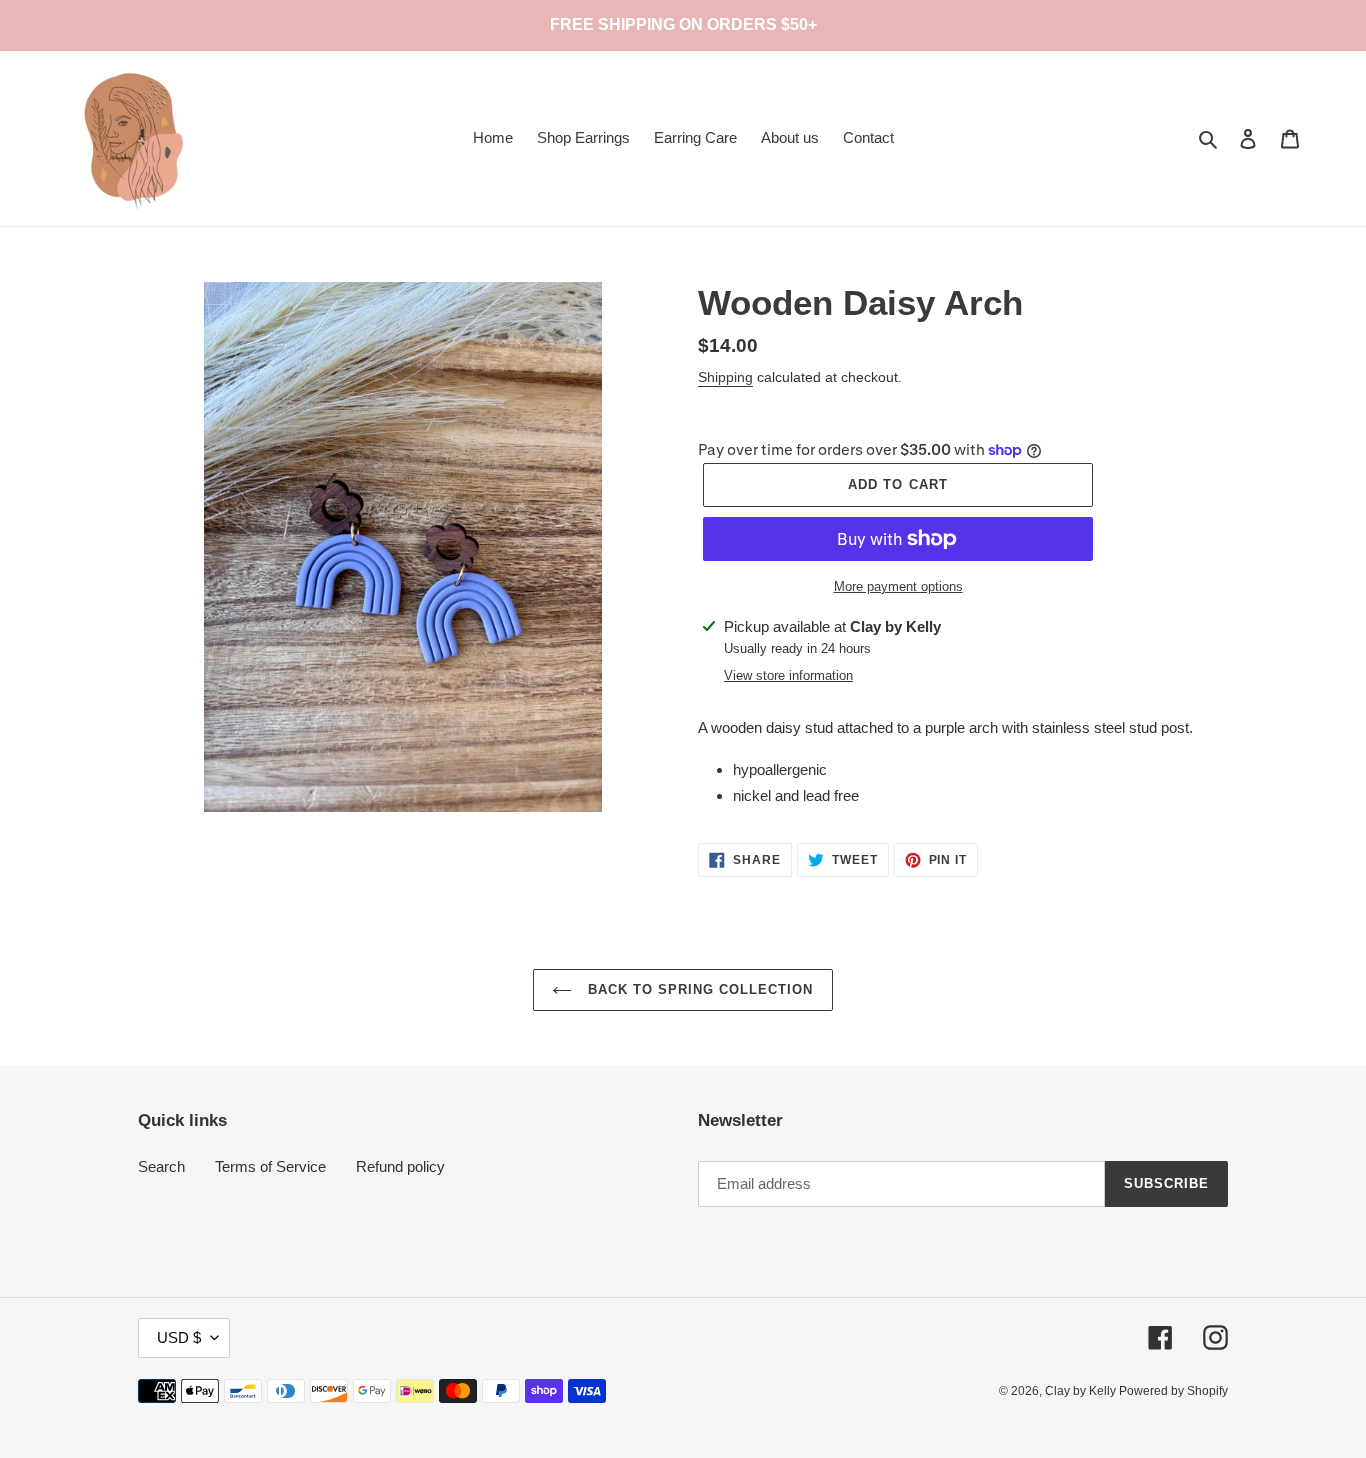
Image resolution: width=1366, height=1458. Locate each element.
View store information (788, 675)
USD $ (179, 1337)
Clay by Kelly (1082, 1391)
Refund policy (400, 1166)
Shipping (725, 377)
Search (161, 1166)
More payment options (898, 586)
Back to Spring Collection (697, 989)
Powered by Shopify (1173, 1391)
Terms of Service (270, 1166)
